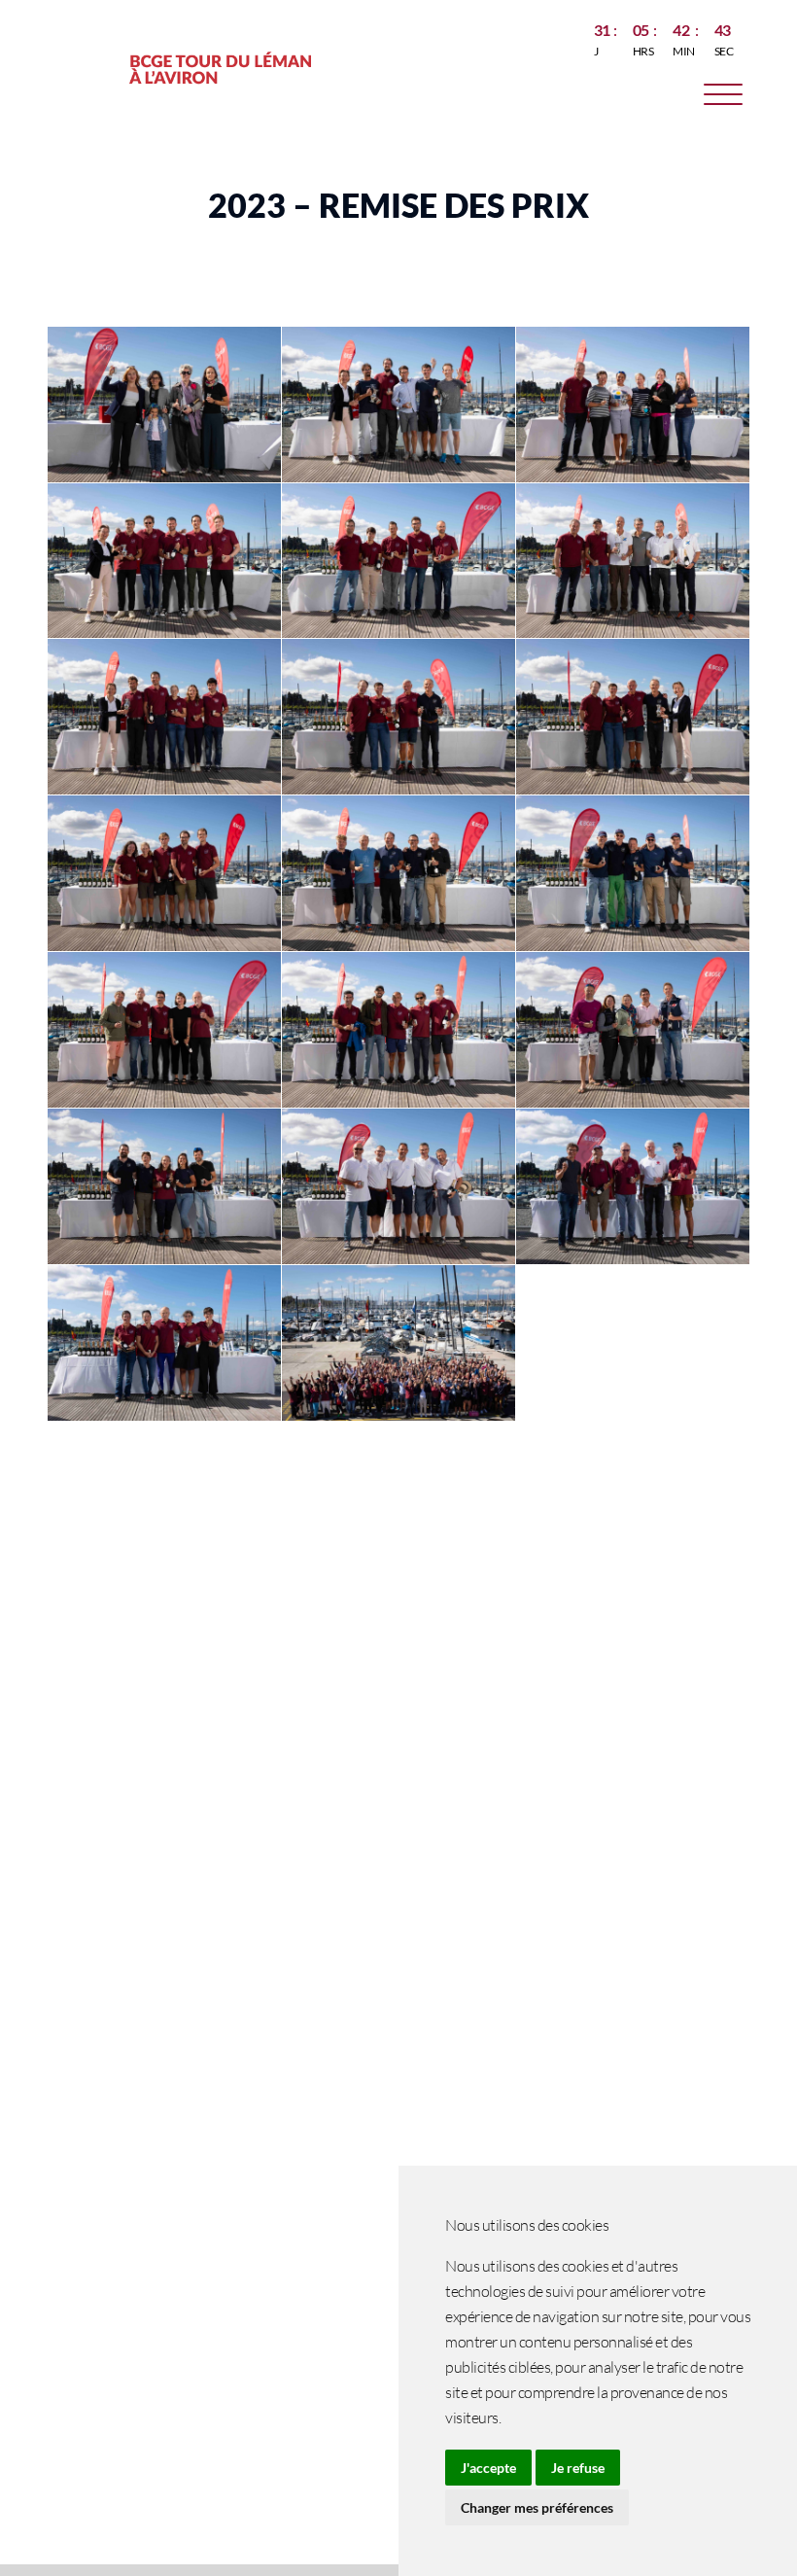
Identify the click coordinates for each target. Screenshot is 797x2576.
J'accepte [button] (488, 2468)
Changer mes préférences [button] (537, 2507)
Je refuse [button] (578, 2468)
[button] (723, 98)
